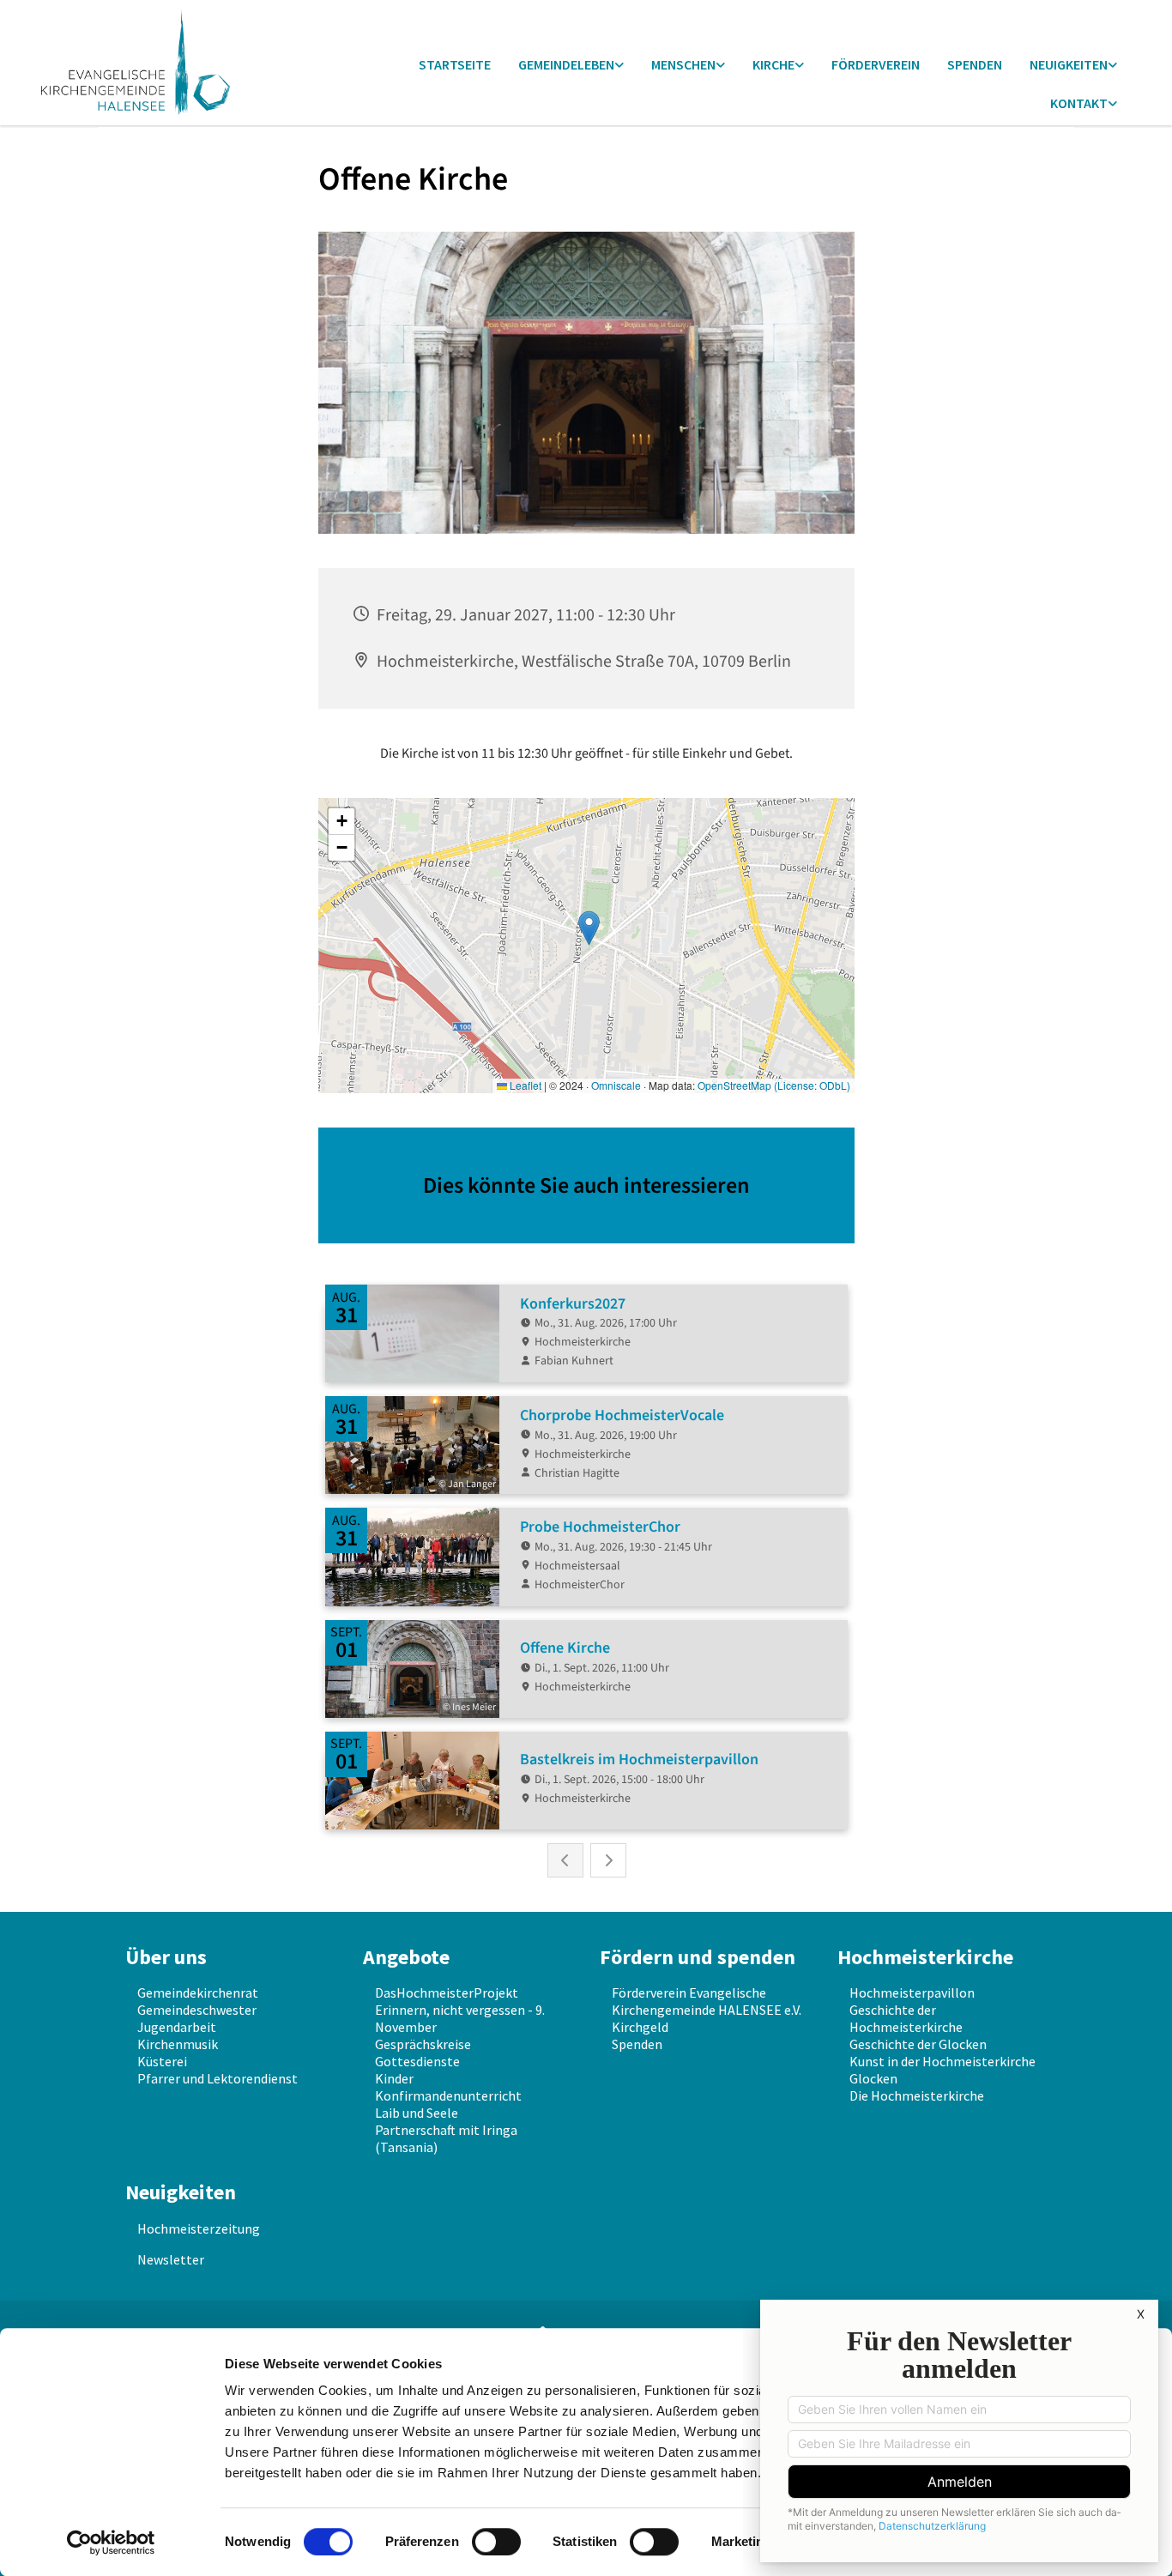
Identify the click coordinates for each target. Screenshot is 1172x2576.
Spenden (975, 64)
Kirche (773, 64)
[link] (571, 66)
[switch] (496, 2542)
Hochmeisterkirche (925, 1957)
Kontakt (1079, 103)
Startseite (455, 64)
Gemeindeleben (566, 64)
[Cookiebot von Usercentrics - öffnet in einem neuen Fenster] (111, 2543)
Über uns (166, 1957)
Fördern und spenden (698, 1957)
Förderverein (876, 64)
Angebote (406, 1957)
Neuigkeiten (1069, 64)
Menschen (683, 64)
